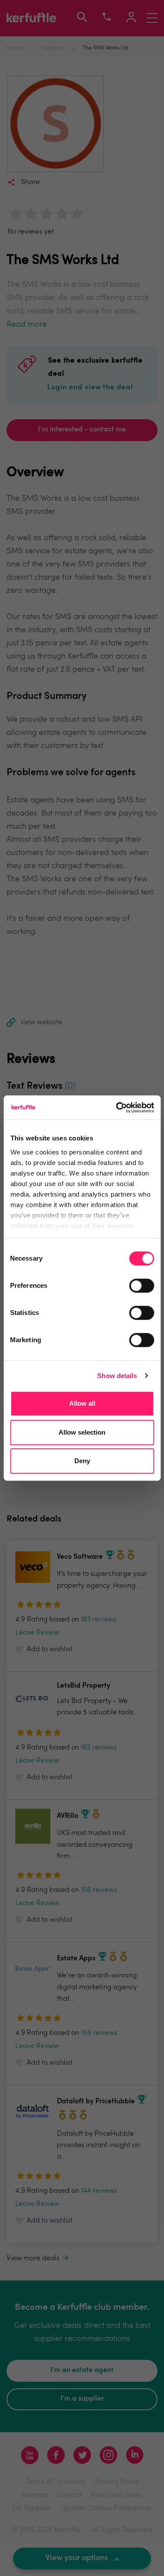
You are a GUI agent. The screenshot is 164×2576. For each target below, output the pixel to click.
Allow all (82, 1403)
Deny (82, 1461)
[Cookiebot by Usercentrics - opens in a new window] (117, 1108)
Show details (117, 1376)
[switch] (141, 1286)
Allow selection (82, 1432)
